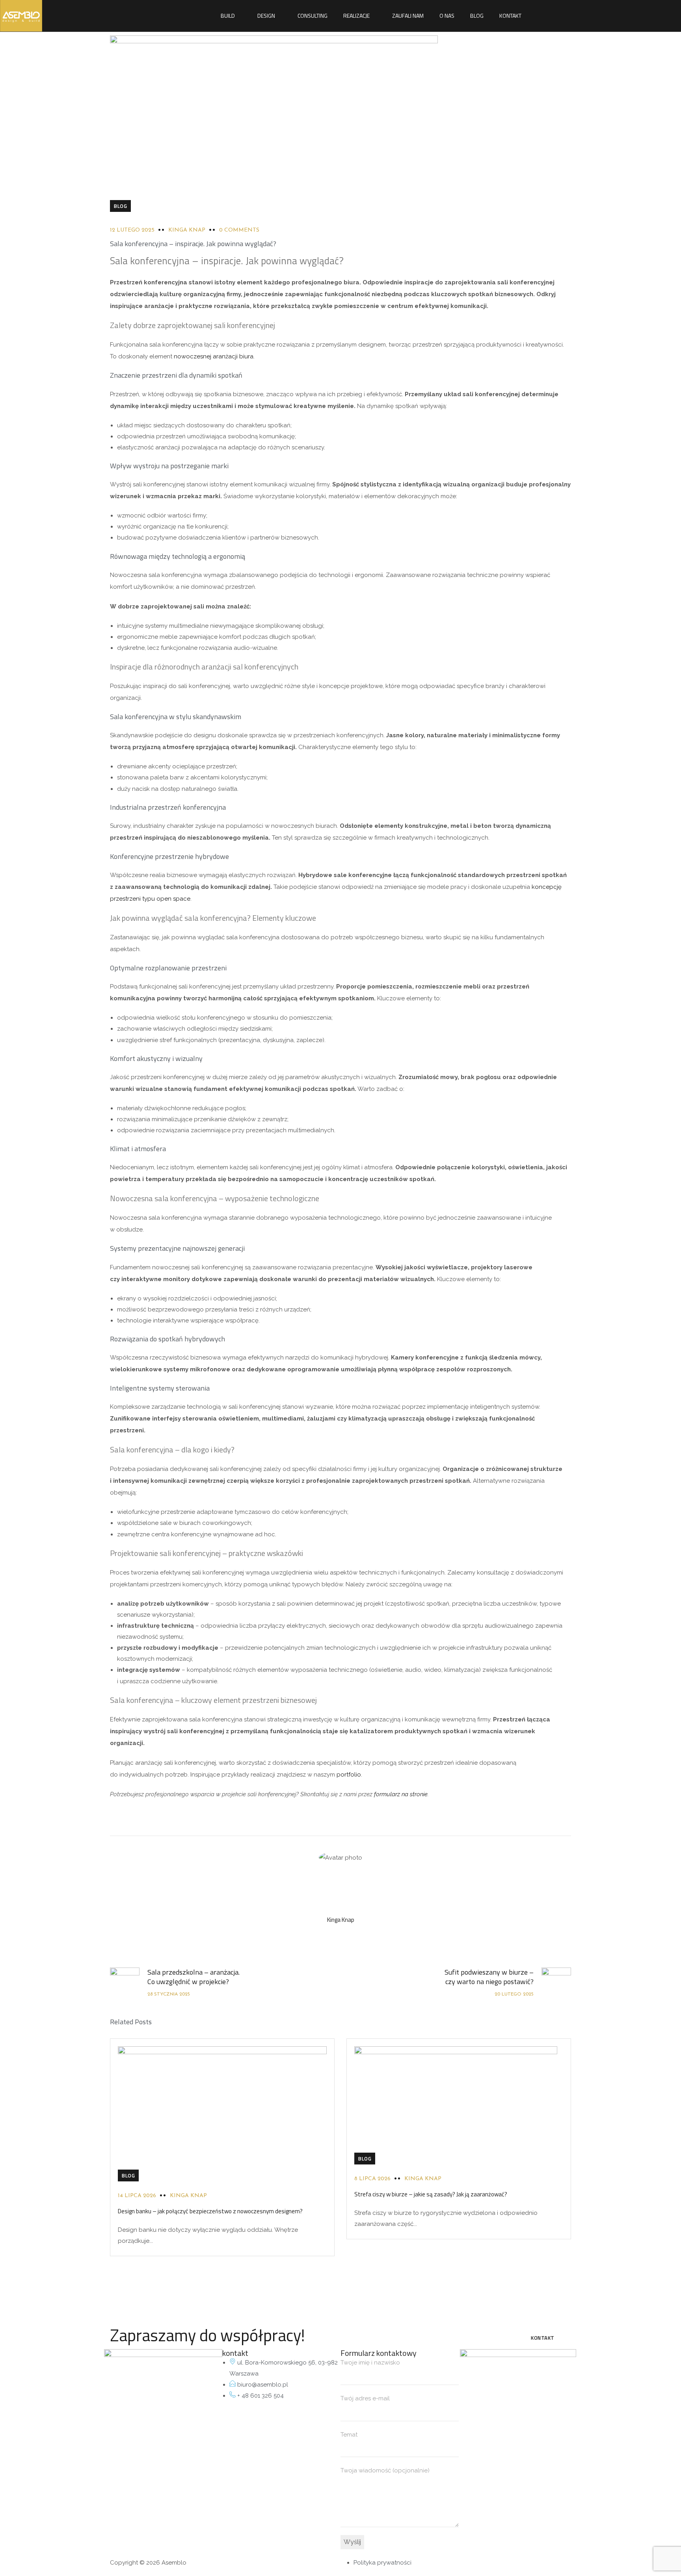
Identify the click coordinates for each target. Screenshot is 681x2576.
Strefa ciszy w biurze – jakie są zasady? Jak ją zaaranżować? (431, 2194)
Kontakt (510, 16)
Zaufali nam (408, 16)
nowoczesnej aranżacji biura (214, 356)
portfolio (349, 1775)
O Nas (447, 16)
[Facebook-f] (135, 2393)
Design (266, 16)
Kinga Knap (187, 230)
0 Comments (239, 230)
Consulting (313, 16)
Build (228, 16)
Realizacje (356, 16)
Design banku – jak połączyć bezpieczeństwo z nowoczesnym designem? (210, 2211)
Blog (477, 16)
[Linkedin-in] (114, 2393)
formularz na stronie (401, 1794)
